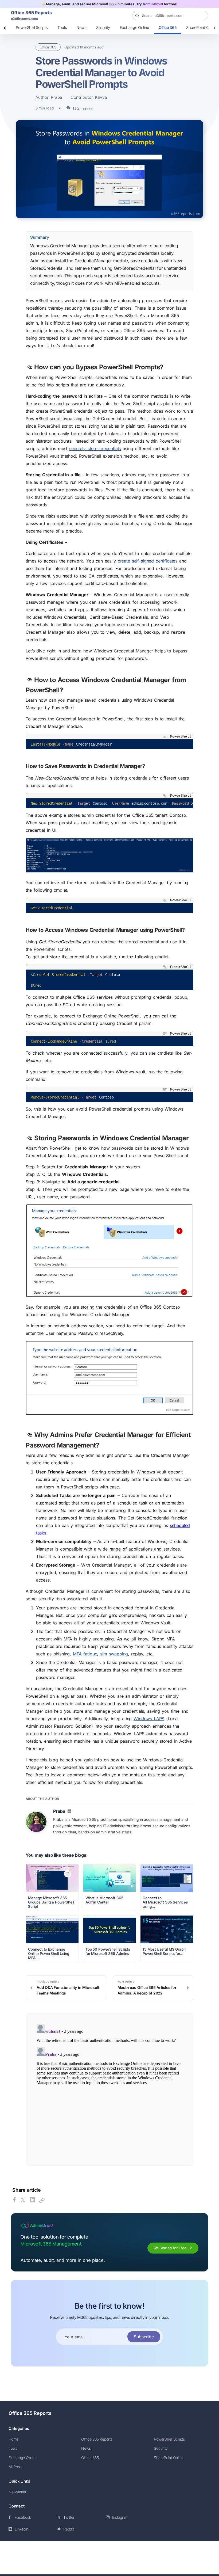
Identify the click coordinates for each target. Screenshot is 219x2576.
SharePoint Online (169, 2458)
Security (103, 27)
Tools (62, 27)
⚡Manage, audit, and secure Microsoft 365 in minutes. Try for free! (109, 4)
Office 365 (168, 27)
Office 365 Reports (30, 2413)
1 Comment (83, 109)
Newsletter (17, 2492)
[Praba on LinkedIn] (69, 1812)
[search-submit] (202, 16)
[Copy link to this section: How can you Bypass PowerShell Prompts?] (30, 368)
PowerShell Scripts (32, 27)
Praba (56, 97)
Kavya (101, 97)
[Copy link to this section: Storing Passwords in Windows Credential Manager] (30, 1139)
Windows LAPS (149, 1719)
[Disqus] (109, 2089)
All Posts (15, 2467)
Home (13, 2439)
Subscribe (144, 2337)
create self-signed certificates (147, 561)
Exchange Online (134, 27)
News (81, 27)
